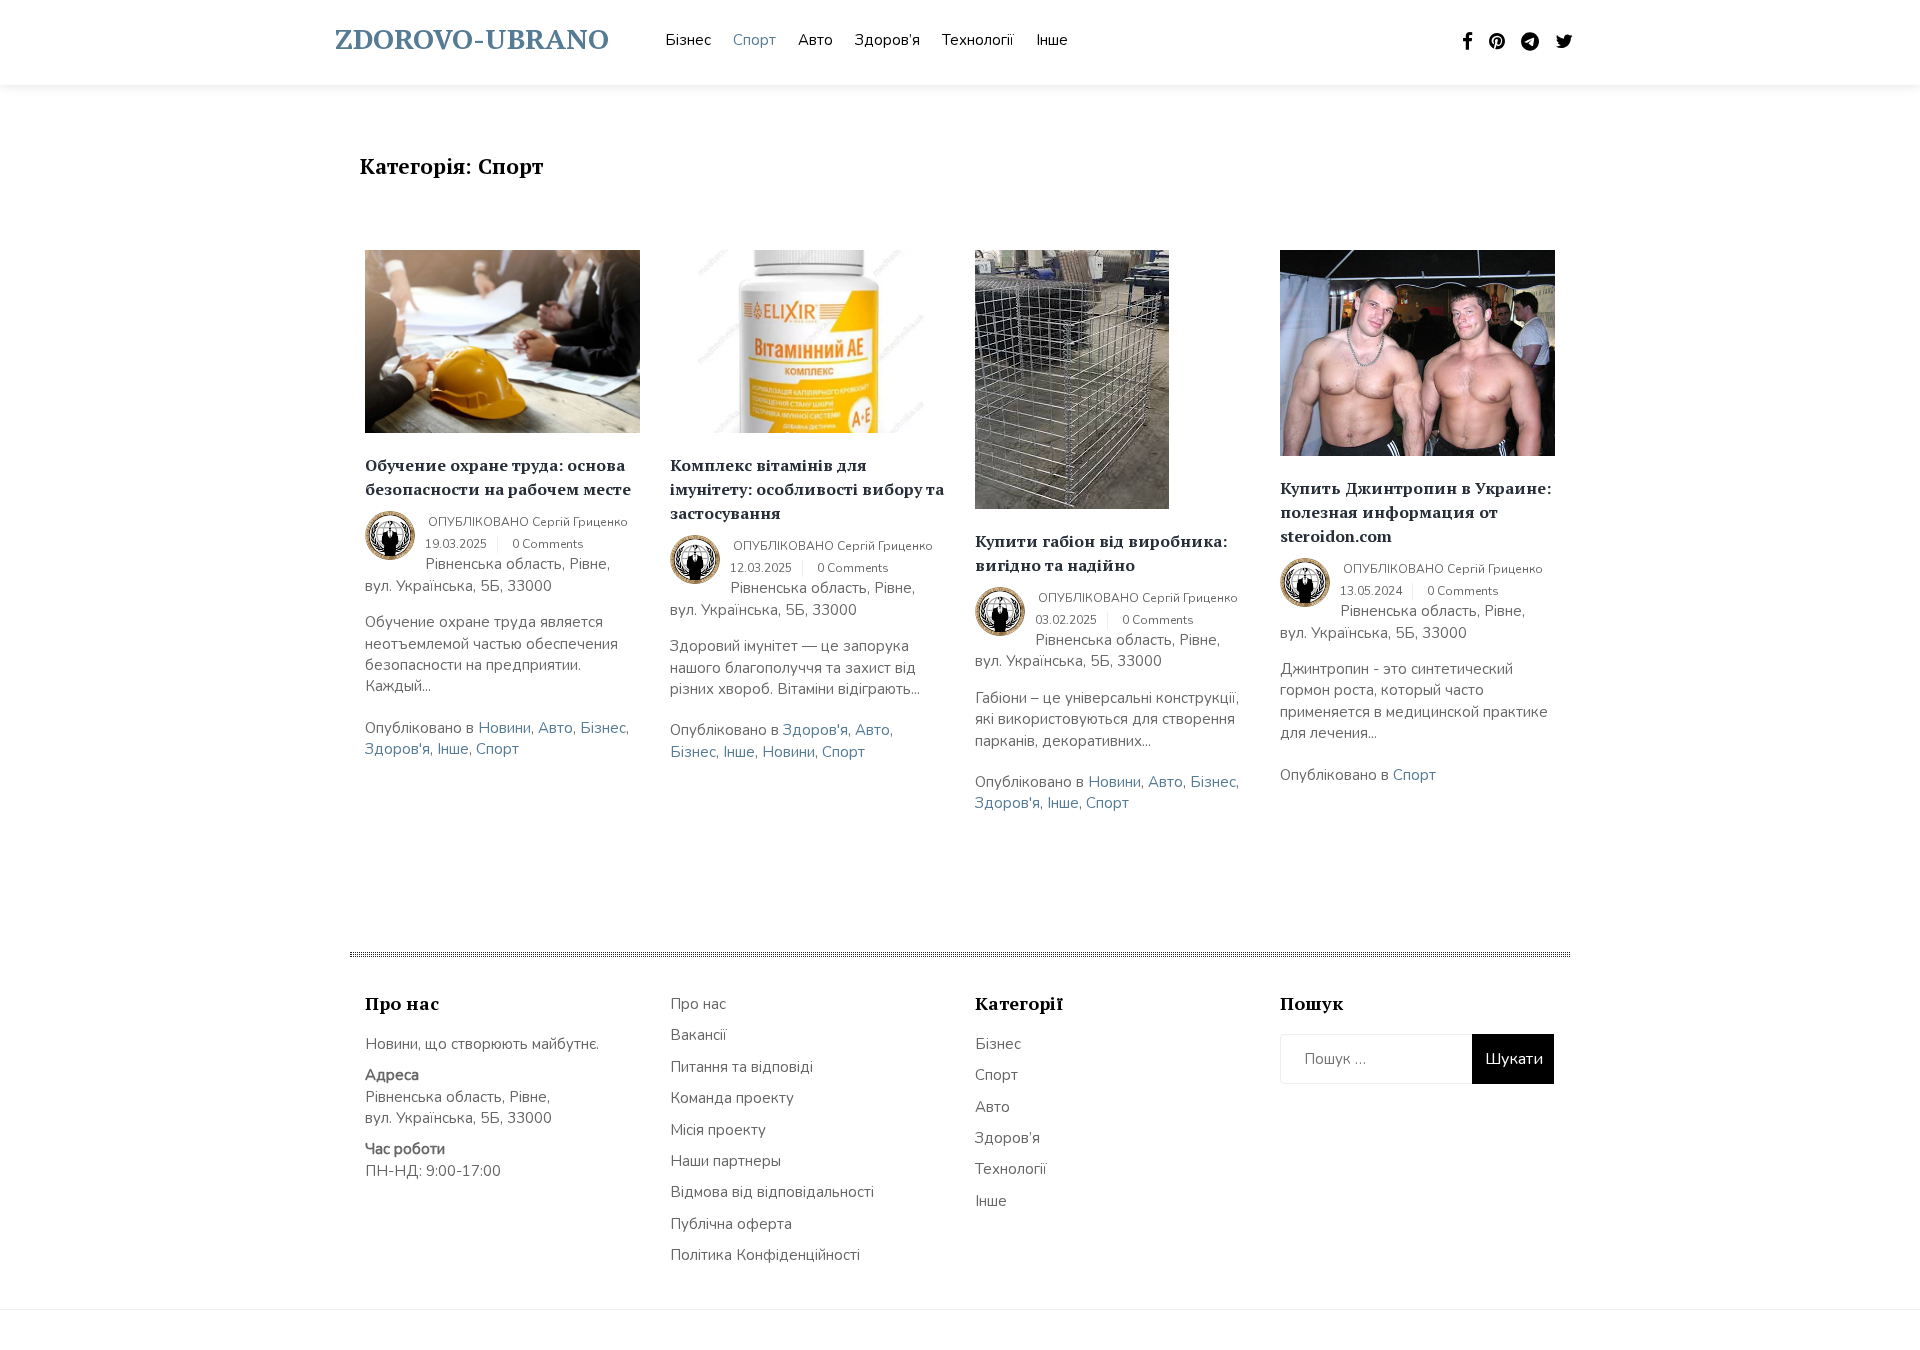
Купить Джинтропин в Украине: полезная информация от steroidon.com (1415, 512)
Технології (978, 40)
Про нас (698, 1004)
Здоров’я (887, 40)
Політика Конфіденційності (765, 1255)
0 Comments (548, 544)
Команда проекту (732, 1098)
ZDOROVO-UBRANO (472, 38)
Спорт (754, 40)
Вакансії (698, 1035)
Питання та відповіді (741, 1067)
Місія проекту (718, 1130)
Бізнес (688, 40)
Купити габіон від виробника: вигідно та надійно (1101, 553)
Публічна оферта (731, 1224)
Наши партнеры (725, 1161)
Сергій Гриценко (580, 522)
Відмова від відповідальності (772, 1192)
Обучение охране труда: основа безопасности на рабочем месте (498, 477)
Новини (504, 728)
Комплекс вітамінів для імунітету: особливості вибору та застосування (807, 489)
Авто (815, 40)
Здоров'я (397, 749)
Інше (1052, 40)
